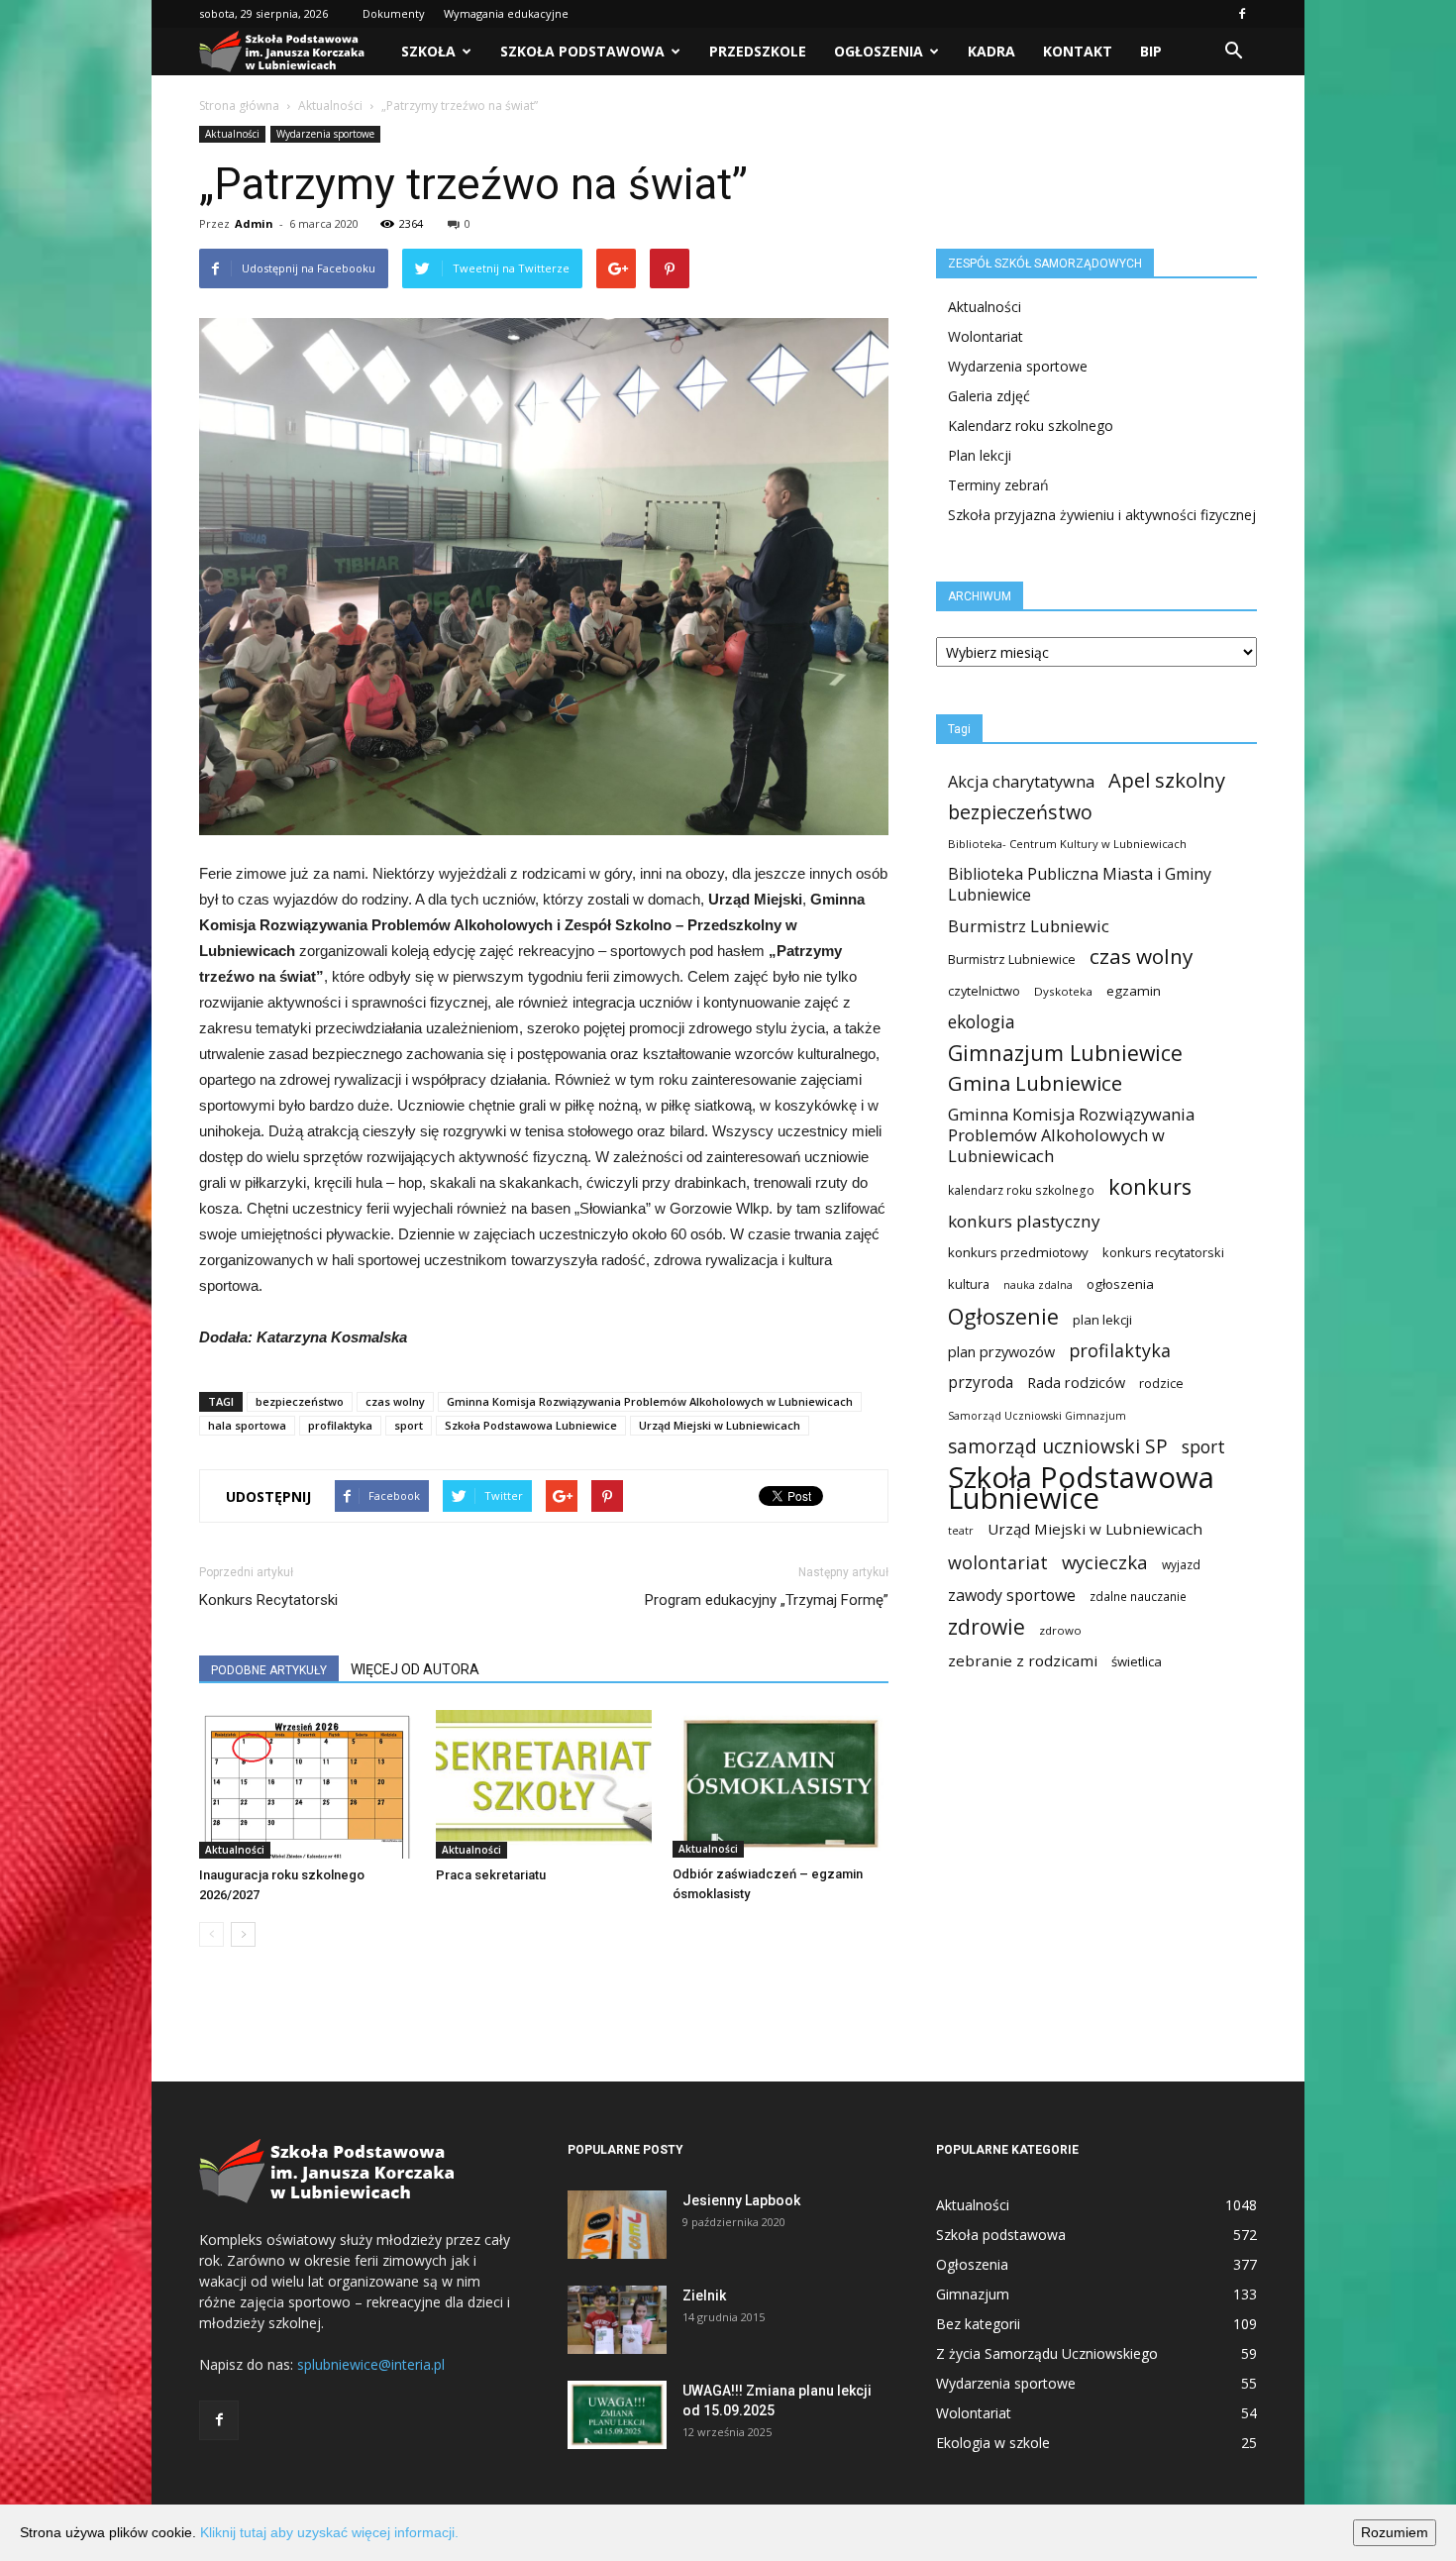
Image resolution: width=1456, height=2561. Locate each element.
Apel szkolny (1167, 780)
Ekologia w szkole (993, 2443)
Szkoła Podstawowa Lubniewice (531, 1425)
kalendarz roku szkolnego (1021, 1190)
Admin (254, 223)
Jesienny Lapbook (741, 2200)
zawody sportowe (1012, 1596)
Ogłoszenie (1003, 1316)
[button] (1233, 52)
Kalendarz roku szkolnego (1031, 426)
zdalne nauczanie (1138, 1597)
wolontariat (998, 1563)
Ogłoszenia (879, 51)
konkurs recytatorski (1163, 1252)
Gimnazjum (973, 2294)
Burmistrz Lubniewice (1012, 959)
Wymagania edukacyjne (506, 13)
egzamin (1134, 991)
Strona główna (239, 106)
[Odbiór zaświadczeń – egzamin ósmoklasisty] (780, 1784)
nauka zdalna (1038, 1285)
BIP (1151, 51)
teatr (961, 1531)
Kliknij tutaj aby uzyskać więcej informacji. (329, 2532)
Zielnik (704, 2295)
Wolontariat (986, 336)
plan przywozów (1001, 1351)
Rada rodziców (1076, 1382)
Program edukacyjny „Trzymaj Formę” (767, 1600)
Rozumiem (1395, 2532)
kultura (969, 1284)
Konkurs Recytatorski (268, 1600)
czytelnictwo (984, 991)
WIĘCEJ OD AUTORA (415, 1669)
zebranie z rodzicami (1023, 1660)
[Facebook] (1242, 14)
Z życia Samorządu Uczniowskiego (1047, 2353)
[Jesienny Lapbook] (617, 2225)
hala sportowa (247, 1425)
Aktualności (330, 106)
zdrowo (1060, 1630)
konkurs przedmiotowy (1018, 1252)
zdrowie (987, 1627)
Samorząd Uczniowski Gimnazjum (1037, 1416)
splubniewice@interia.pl (371, 2364)
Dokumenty (394, 13)
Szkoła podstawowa (582, 51)
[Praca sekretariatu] (544, 1784)
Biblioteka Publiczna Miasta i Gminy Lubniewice (1080, 885)
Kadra (991, 51)
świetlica (1137, 1661)
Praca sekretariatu (491, 1875)
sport (409, 1425)
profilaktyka (340, 1425)
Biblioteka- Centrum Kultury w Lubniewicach (1067, 844)
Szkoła (428, 51)
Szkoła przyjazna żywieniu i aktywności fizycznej (1102, 515)
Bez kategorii (978, 2324)
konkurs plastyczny (1024, 1221)
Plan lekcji (980, 455)
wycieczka (1105, 1562)
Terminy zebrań (998, 485)
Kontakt (1078, 51)
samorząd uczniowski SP (1058, 1447)
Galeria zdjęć (989, 396)
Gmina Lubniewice (1035, 1083)
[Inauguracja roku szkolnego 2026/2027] (307, 1784)
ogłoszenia (1120, 1284)
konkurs (1150, 1186)
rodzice (1161, 1383)
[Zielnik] (617, 2320)
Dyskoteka (1063, 991)
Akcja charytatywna (1021, 781)
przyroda (981, 1383)
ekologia (982, 1022)
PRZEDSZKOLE (758, 51)
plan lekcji (1102, 1320)
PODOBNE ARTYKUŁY (269, 1670)
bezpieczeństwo (300, 1401)
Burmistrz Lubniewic (1029, 926)
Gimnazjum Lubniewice (1065, 1053)
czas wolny (395, 1401)
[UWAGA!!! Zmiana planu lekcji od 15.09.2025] (617, 2415)
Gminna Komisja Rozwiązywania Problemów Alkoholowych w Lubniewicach (650, 1401)
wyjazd (1181, 1565)
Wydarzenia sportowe (325, 134)
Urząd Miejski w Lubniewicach (720, 1425)
